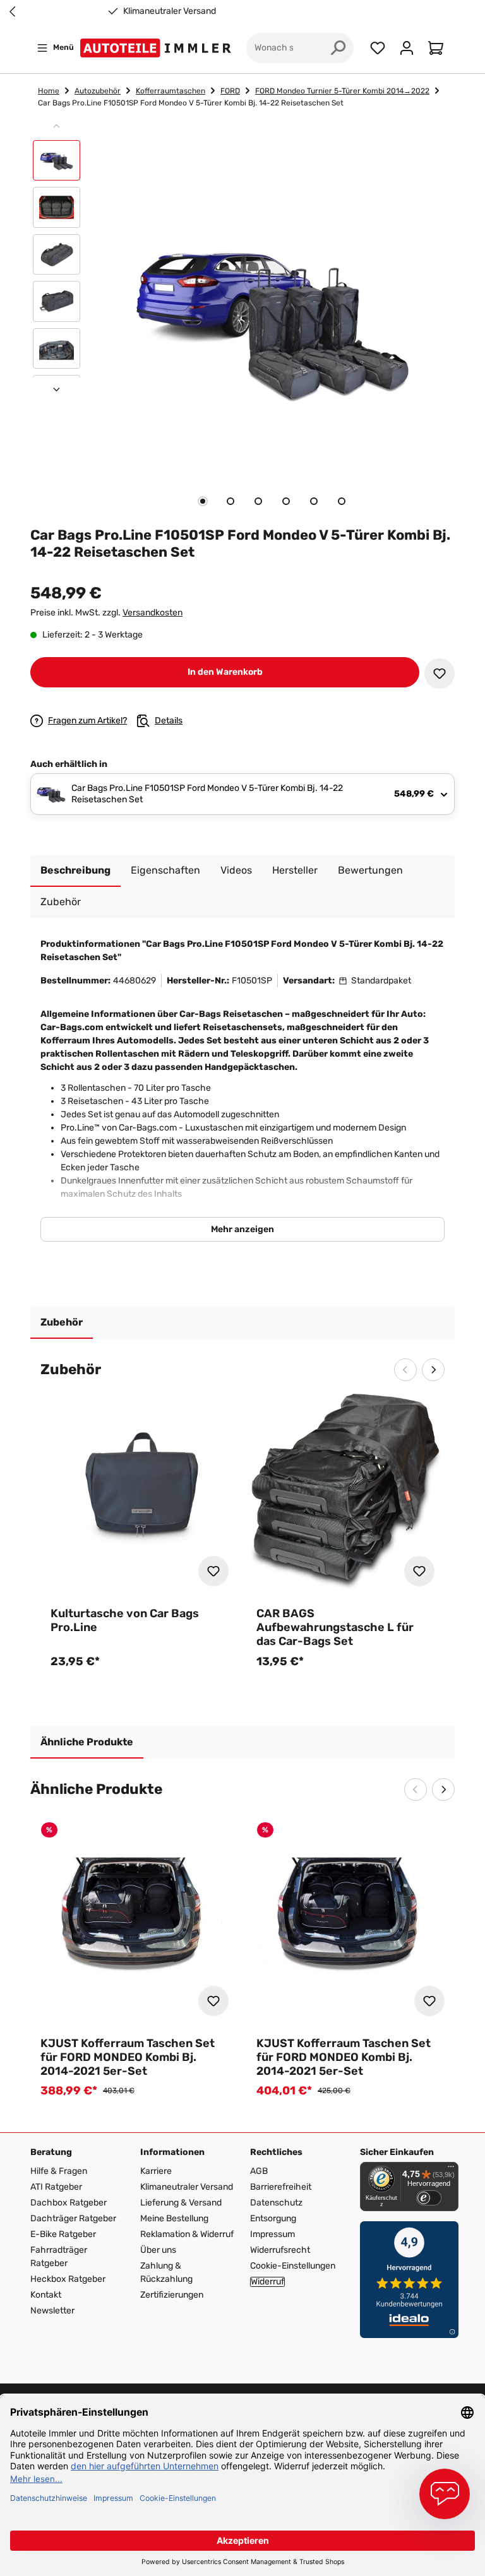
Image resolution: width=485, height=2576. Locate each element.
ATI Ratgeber (56, 2187)
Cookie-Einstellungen (293, 2266)
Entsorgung (273, 2218)
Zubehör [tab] (62, 1322)
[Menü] (451, 2169)
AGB (259, 2171)
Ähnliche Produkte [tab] (87, 1742)
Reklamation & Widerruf (187, 2234)
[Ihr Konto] (407, 48)
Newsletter (52, 2311)
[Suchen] (338, 48)
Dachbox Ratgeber (69, 2203)
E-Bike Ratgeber (63, 2234)
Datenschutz (276, 2203)
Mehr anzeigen (242, 1229)
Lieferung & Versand (181, 2203)
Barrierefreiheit (281, 2187)
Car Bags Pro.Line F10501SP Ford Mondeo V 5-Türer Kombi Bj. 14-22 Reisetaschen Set (191, 103)
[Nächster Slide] (57, 389)
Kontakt (46, 2295)
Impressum (272, 2234)
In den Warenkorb (225, 672)
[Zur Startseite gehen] (158, 48)
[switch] (429, 2198)
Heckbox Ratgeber (68, 2279)
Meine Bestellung (174, 2218)
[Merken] (440, 674)
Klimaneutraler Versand (86, 11)
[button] (57, 163)
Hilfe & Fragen (59, 2171)
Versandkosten (153, 613)
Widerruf (267, 2282)
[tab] (203, 501)
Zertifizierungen (172, 2295)
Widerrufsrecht (280, 2250)
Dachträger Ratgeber (73, 2218)
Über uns (158, 2250)
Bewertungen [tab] (370, 870)
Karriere (156, 2171)
